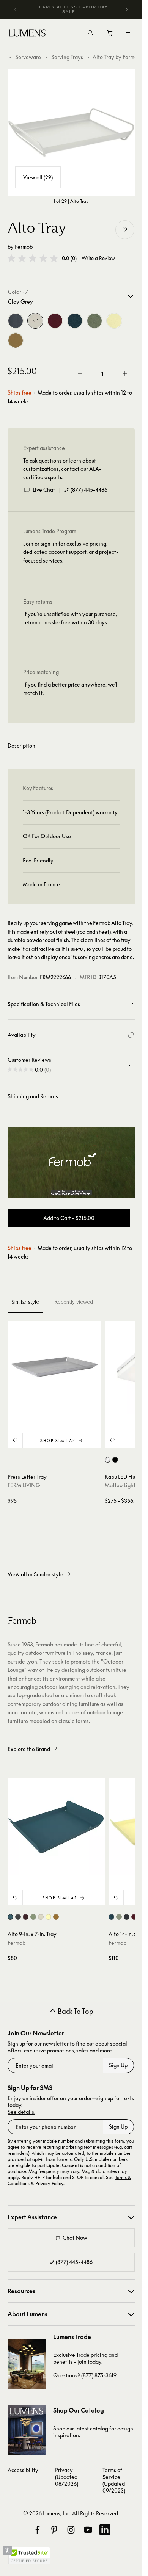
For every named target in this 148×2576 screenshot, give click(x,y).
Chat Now (75, 2238)
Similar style (25, 1302)
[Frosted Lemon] (114, 321)
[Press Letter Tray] (54, 1367)
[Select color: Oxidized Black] (115, 1460)
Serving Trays (67, 57)
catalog (99, 2428)
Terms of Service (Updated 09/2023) (114, 2480)
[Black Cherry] (55, 321)
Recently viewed (74, 1302)
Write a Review (98, 258)
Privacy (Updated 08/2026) (67, 2477)
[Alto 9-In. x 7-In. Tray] (56, 1827)
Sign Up (118, 2065)
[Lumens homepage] (27, 34)
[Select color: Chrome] (108, 1460)
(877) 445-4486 (89, 490)
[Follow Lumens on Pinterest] (54, 2530)
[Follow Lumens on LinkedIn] (105, 2530)
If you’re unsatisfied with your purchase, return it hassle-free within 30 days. (70, 618)
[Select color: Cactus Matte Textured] (119, 1917)
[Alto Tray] (71, 132)
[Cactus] (94, 321)
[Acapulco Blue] (75, 321)
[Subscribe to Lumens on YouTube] (88, 2530)
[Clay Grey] (35, 321)
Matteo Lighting (124, 1485)
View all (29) (38, 177)
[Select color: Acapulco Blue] (10, 1917)
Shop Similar (58, 1441)
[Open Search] (90, 33)
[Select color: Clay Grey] (41, 1917)
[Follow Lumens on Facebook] (38, 2530)
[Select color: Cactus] (33, 1917)
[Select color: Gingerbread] (56, 1917)
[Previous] (16, 9)
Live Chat (44, 490)
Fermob (24, 247)
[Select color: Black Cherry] (26, 1917)
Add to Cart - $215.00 (69, 1218)
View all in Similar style (35, 1574)
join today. (90, 2362)
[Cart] (110, 35)
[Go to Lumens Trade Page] (27, 2364)
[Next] (127, 9)
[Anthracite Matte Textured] (16, 321)
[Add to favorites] (125, 230)
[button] (33, 258)
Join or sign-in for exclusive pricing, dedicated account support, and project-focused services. (71, 552)
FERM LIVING (24, 1485)
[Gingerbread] (16, 340)
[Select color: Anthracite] (18, 1917)
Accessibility (23, 2470)
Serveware (28, 57)
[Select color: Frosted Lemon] (48, 1917)
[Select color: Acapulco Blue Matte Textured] (111, 1917)
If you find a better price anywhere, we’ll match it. (71, 689)
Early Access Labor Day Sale (74, 9)
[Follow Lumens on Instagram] (71, 2530)
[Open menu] (128, 33)
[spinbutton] (102, 373)
